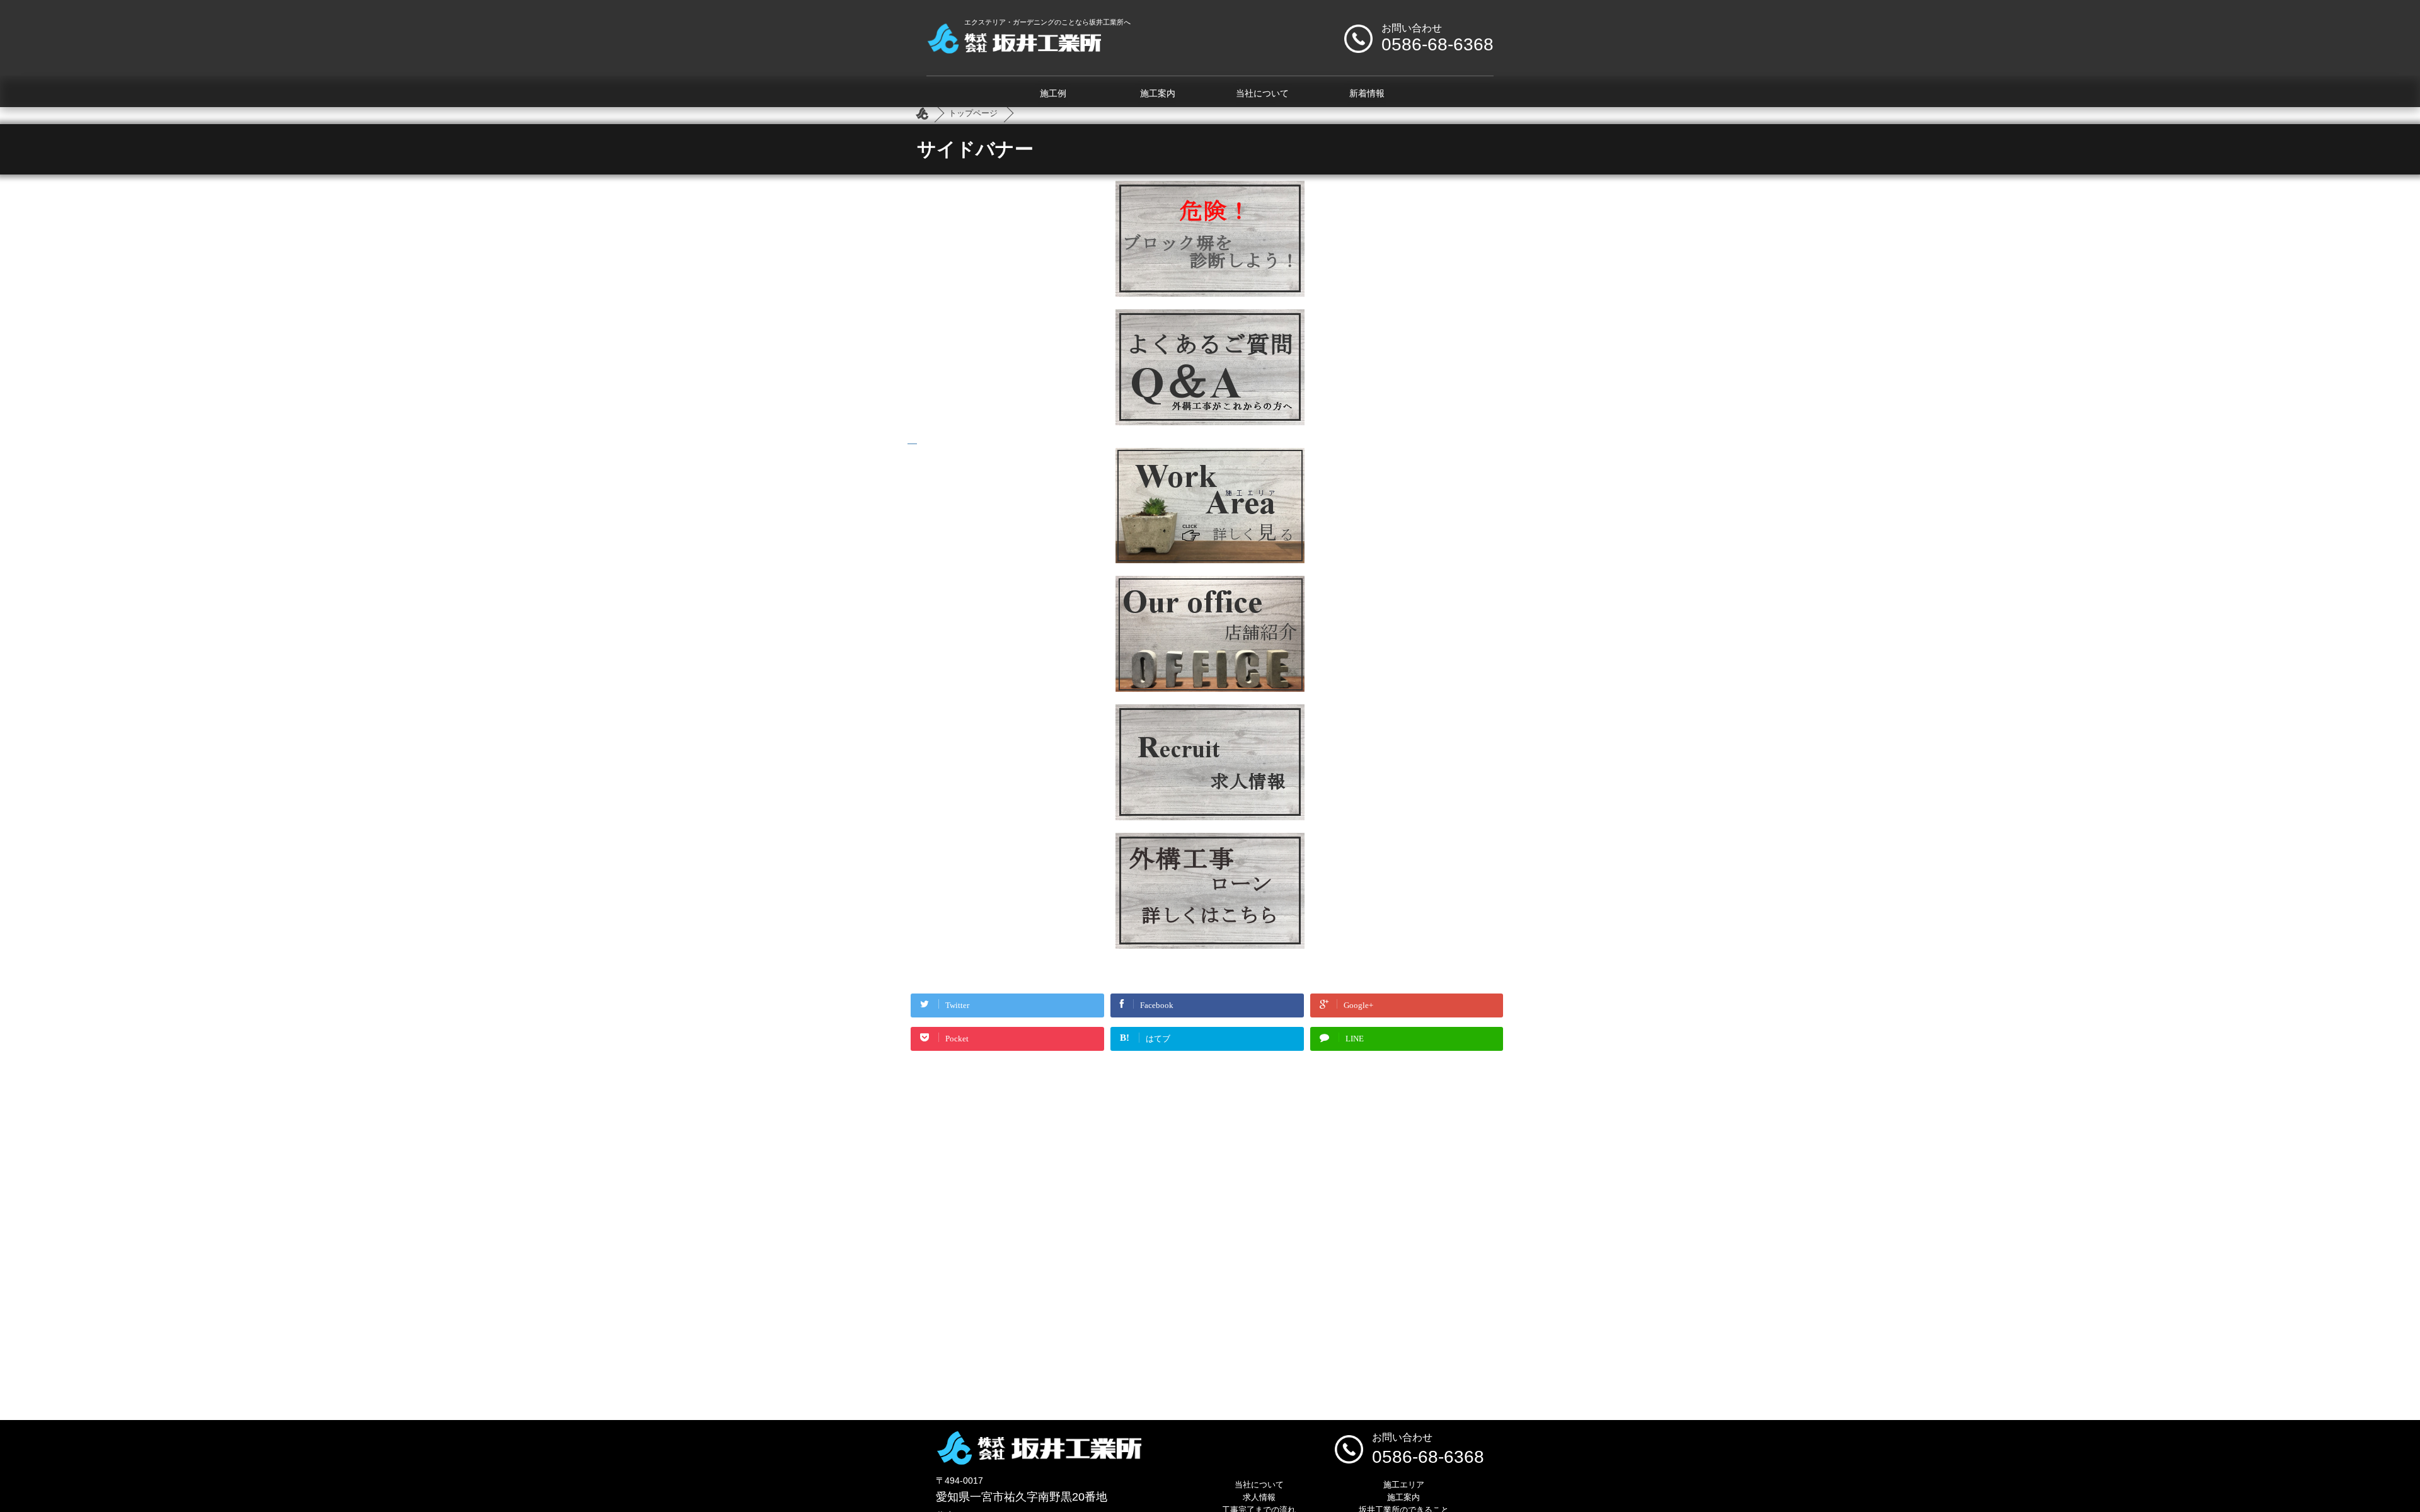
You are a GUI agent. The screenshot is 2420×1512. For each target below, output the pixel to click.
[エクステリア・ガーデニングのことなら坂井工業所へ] (1014, 49)
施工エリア (1404, 1485)
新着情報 (1367, 94)
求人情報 (1259, 1497)
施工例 (1053, 94)
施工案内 (1158, 94)
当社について (1262, 94)
